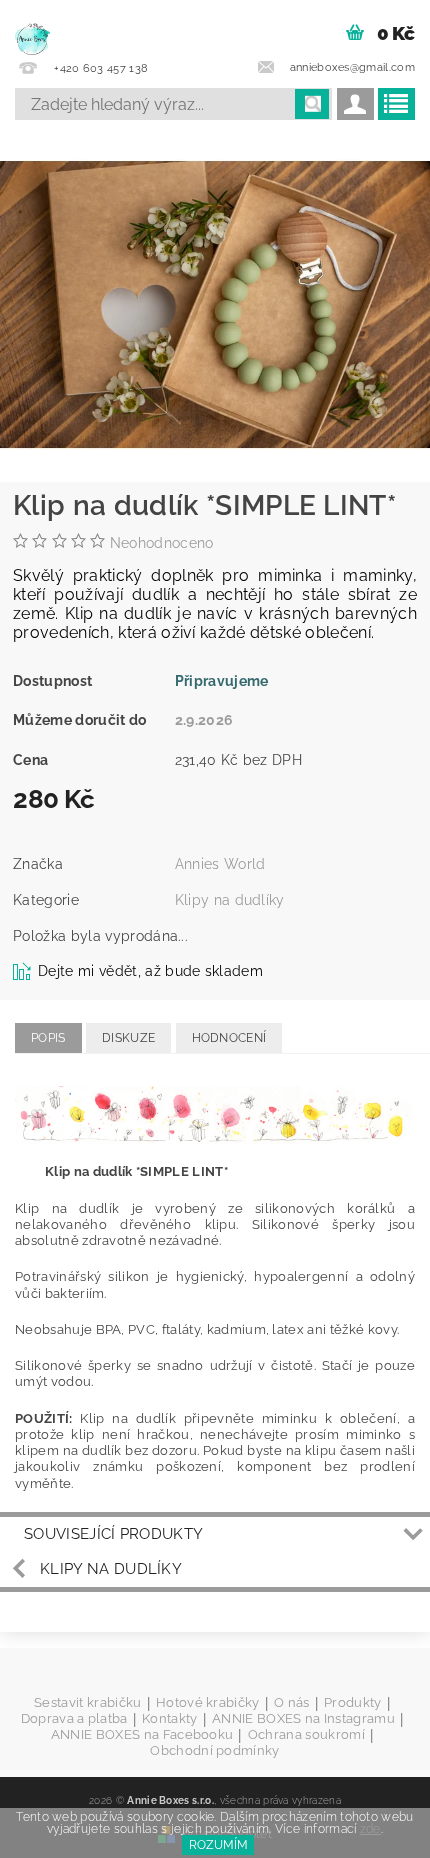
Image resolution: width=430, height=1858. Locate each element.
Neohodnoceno (162, 543)
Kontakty (170, 1719)
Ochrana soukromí (306, 1735)
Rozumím (218, 1845)
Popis (48, 1038)
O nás (292, 1703)
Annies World (220, 864)
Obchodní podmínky (214, 1750)
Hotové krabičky (208, 1703)
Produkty (353, 1703)
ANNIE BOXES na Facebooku (142, 1735)
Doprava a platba (74, 1719)
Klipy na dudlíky (230, 900)
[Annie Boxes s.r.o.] (32, 26)
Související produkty (113, 1534)
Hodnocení (229, 1038)
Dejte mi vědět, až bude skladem (150, 971)
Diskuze (128, 1038)
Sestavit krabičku (87, 1703)
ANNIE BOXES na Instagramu (303, 1719)
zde (370, 1829)
